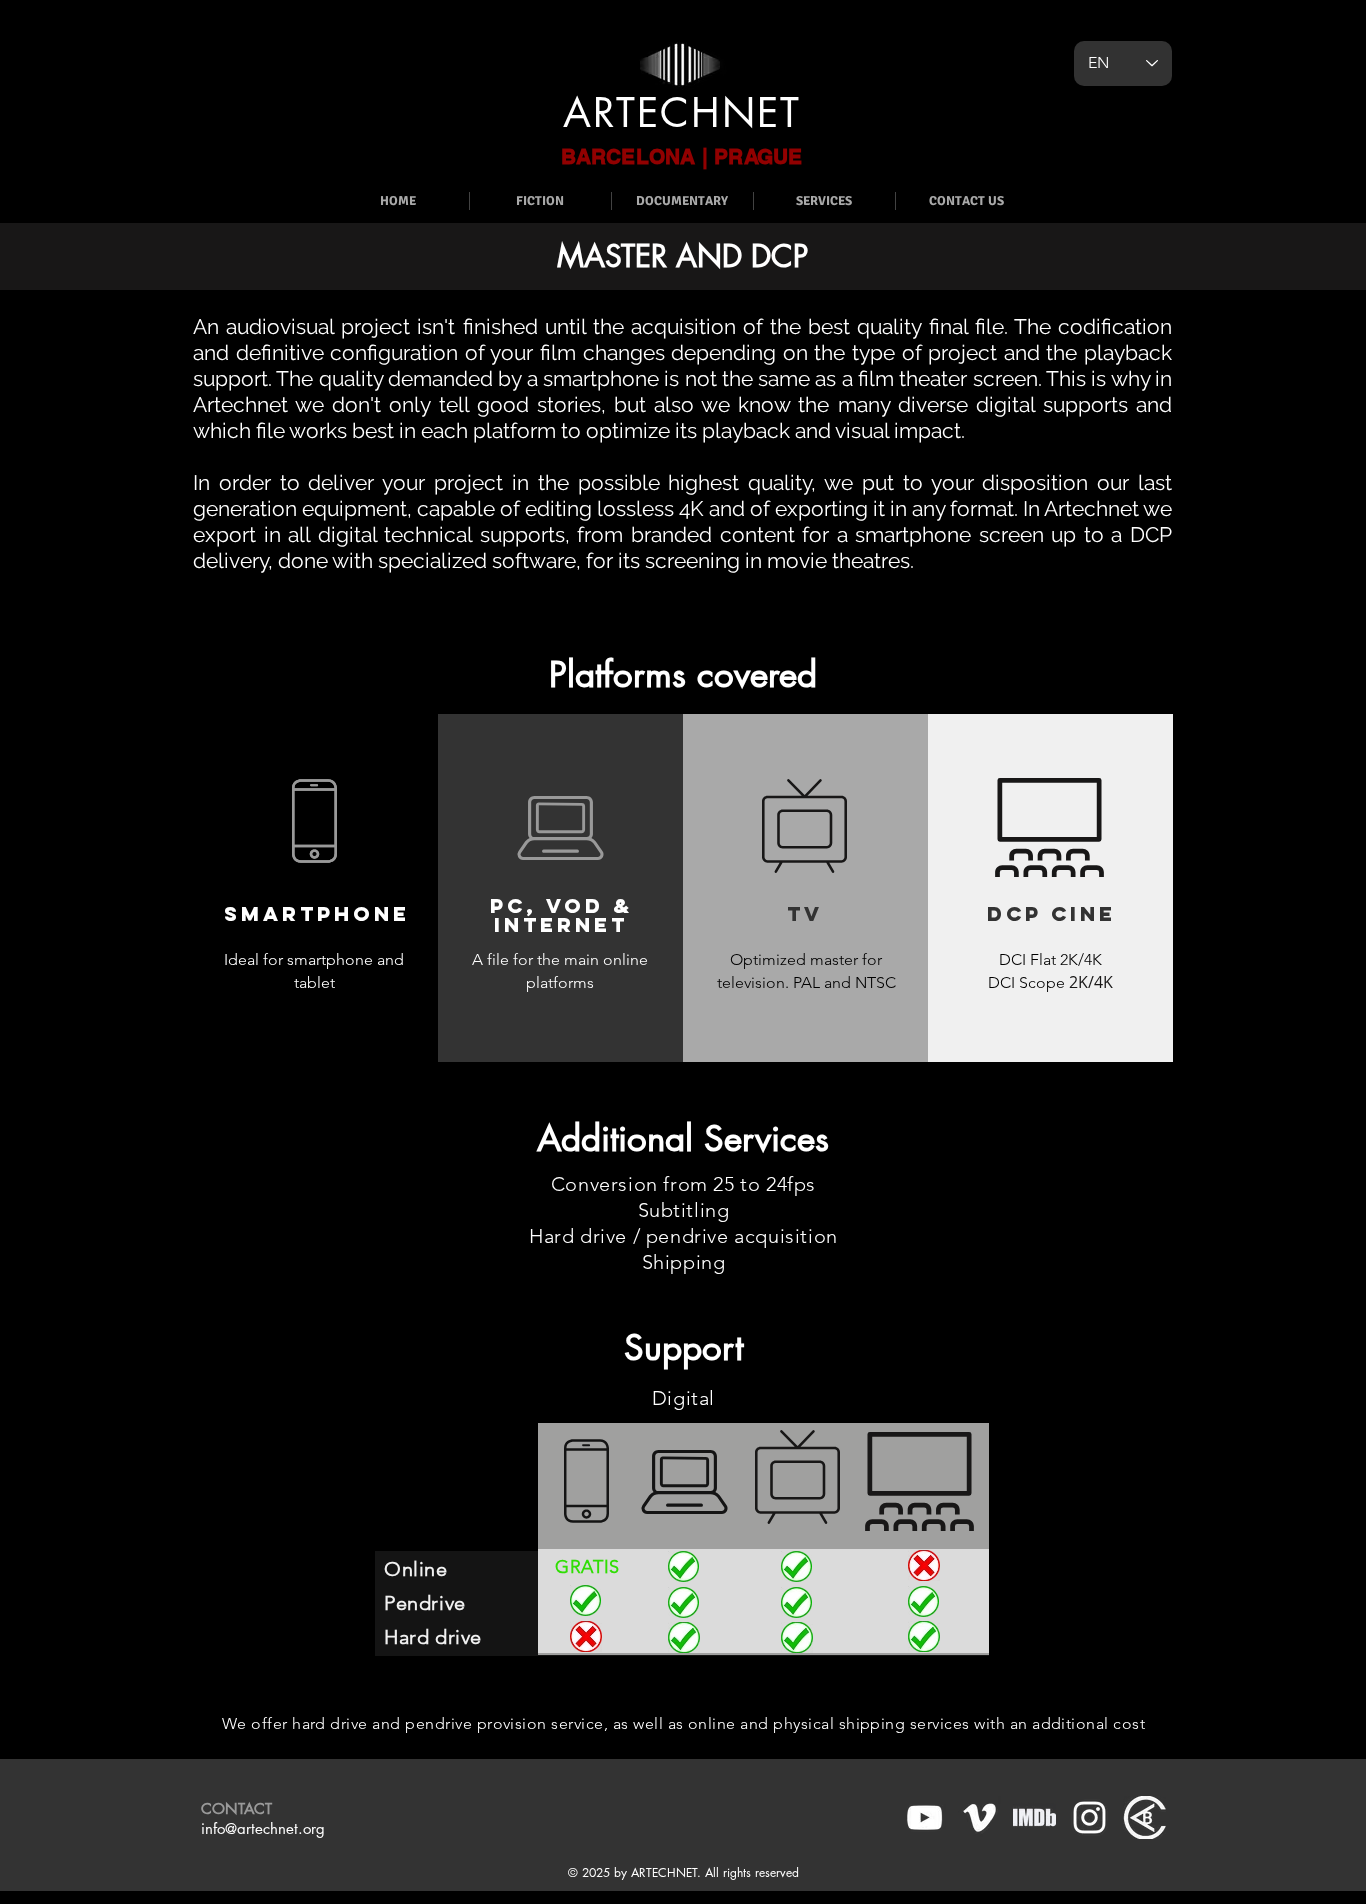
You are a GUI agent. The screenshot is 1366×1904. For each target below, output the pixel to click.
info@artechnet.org (263, 1828)
